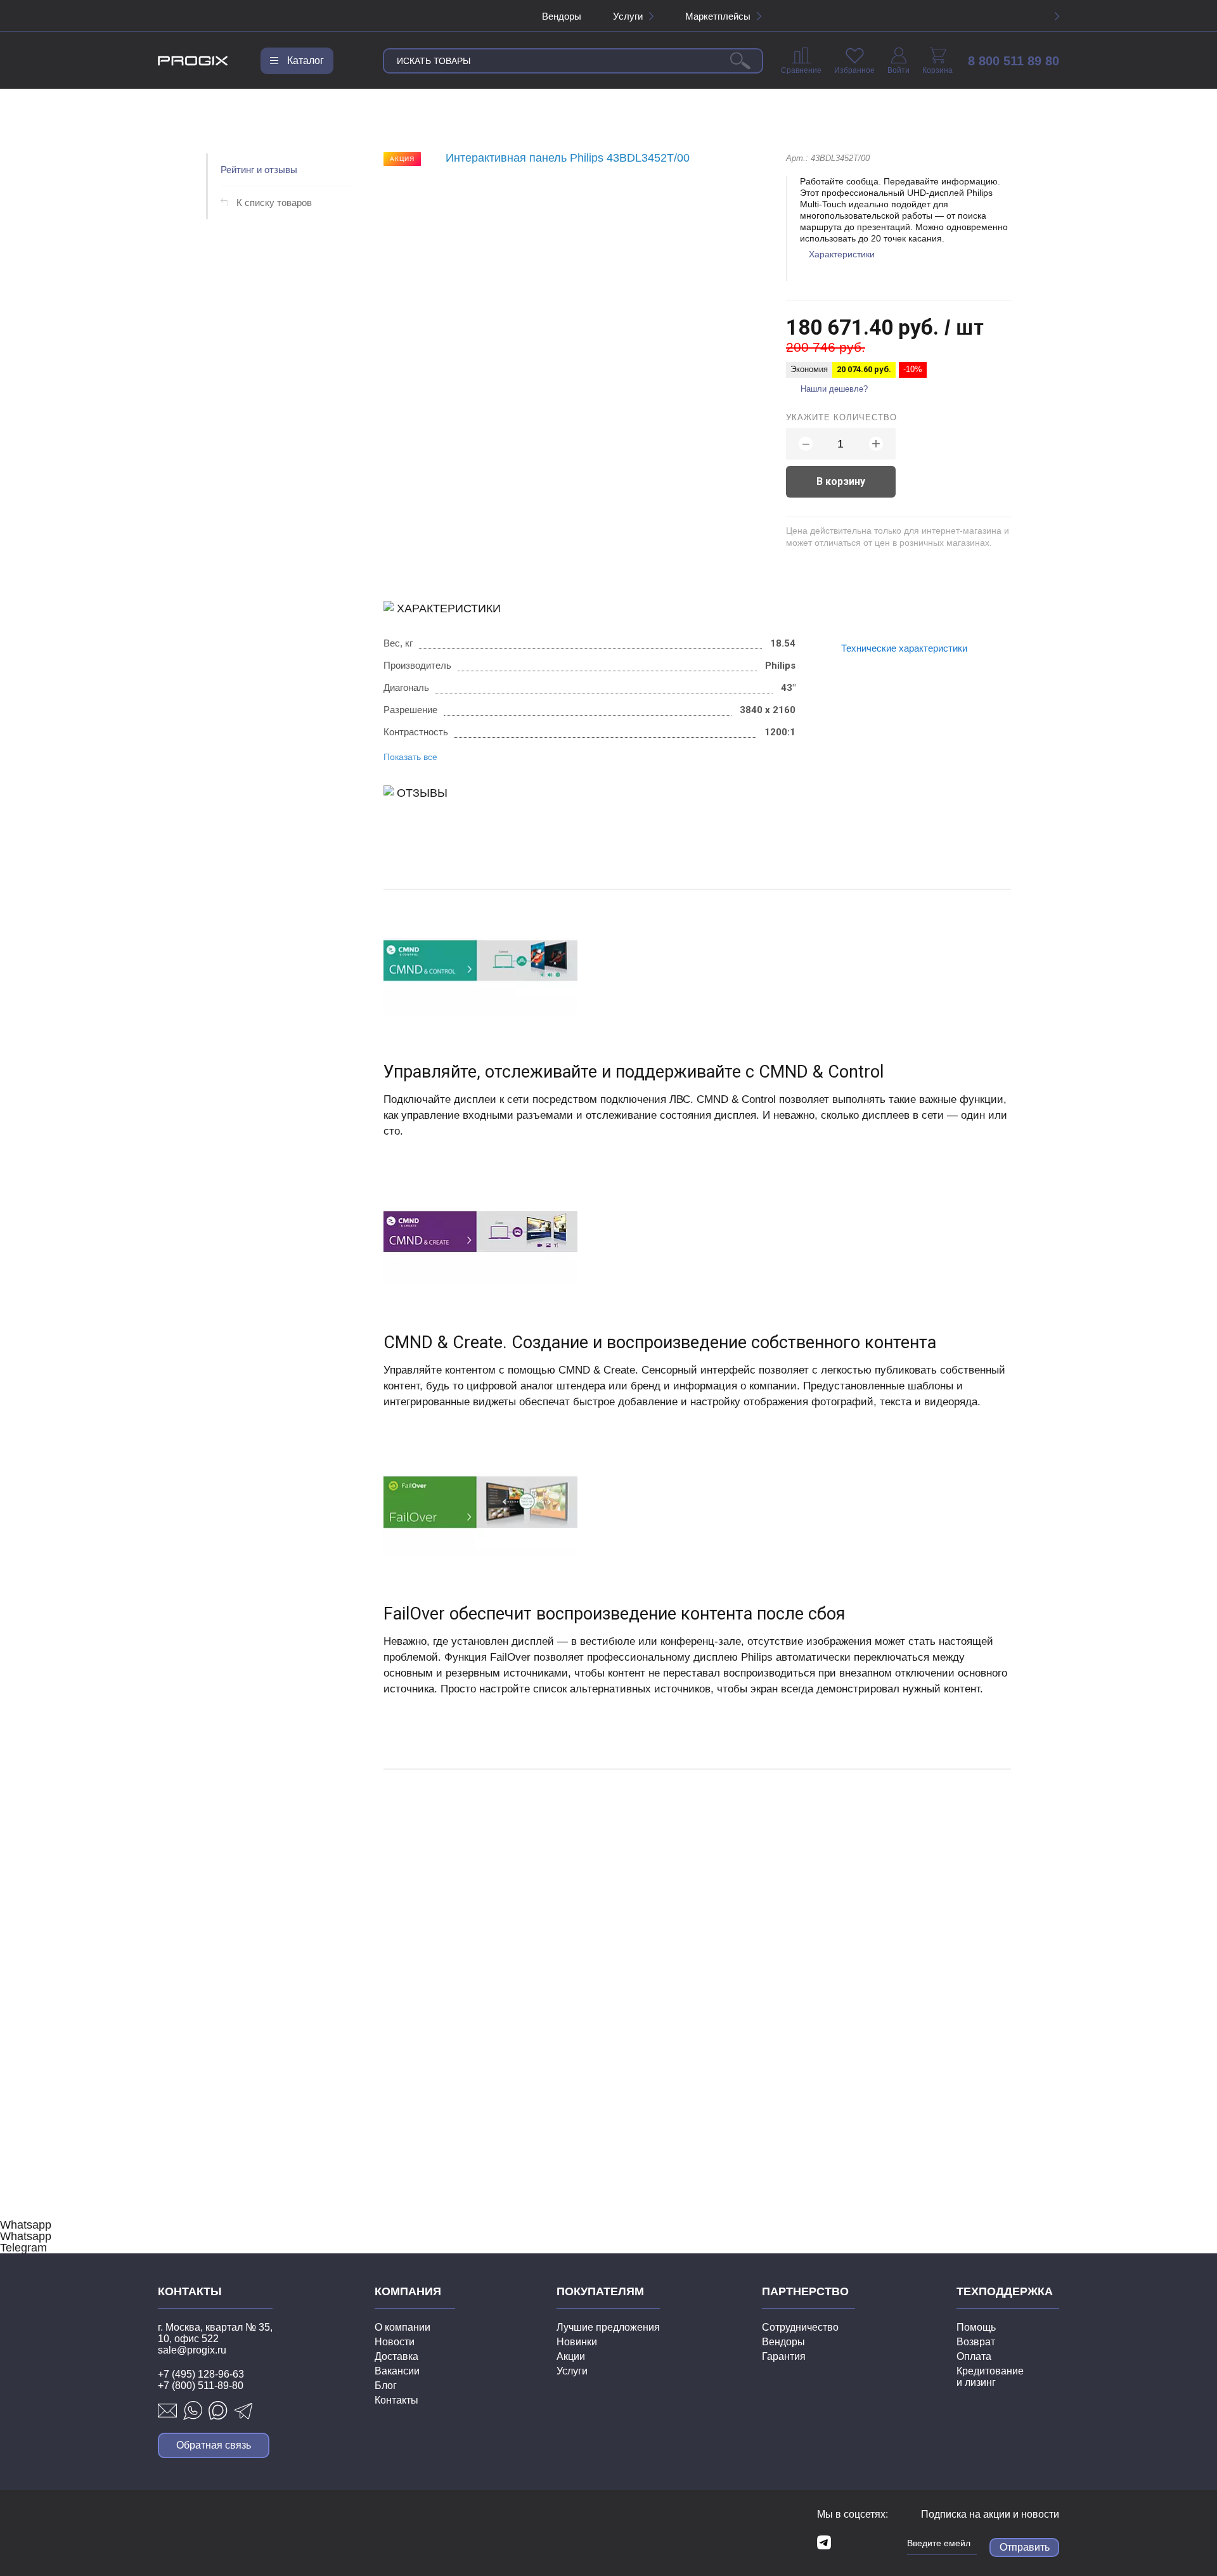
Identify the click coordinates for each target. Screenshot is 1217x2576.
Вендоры (562, 16)
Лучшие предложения (608, 2327)
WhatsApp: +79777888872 (193, 2411)
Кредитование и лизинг (990, 2377)
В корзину (841, 481)
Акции (571, 2356)
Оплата (974, 2356)
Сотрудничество (800, 2327)
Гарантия (784, 2356)
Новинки (577, 2342)
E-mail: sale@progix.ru (167, 2411)
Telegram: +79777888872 (243, 2411)
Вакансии (397, 2371)
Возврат (976, 2342)
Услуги (628, 16)
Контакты (396, 2400)
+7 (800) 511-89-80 (201, 2386)
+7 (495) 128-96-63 (201, 2374)
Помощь (976, 2327)
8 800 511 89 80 (1014, 61)
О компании (402, 2327)
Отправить (1025, 2547)
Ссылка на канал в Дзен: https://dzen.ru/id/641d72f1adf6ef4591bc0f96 (871, 2542)
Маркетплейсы (718, 16)
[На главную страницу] (193, 61)
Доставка (396, 2356)
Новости (395, 2342)
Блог (386, 2386)
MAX (218, 2411)
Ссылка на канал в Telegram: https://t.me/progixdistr (824, 2542)
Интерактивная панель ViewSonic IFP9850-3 (482, 1990)
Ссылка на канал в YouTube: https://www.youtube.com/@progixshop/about (847, 2542)
